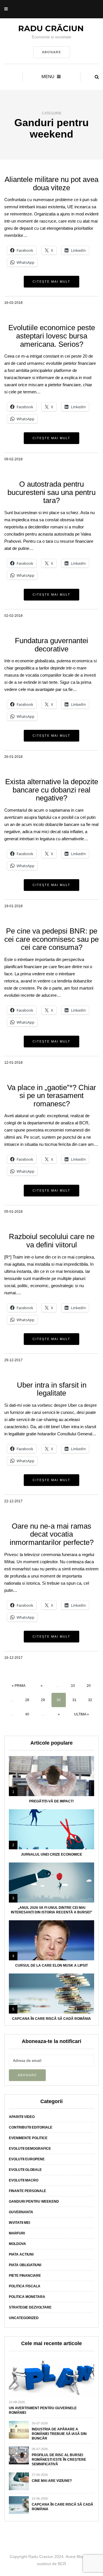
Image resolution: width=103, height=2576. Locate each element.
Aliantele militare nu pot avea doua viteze (51, 184)
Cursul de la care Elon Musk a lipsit (51, 1965)
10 (73, 1686)
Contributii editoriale (31, 2127)
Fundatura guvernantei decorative (51, 645)
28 (27, 1700)
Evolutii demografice (30, 2149)
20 (89, 1686)
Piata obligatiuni (25, 2265)
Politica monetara (27, 2297)
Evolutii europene (27, 2159)
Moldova (17, 2244)
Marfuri (17, 2233)
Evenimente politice (28, 2138)
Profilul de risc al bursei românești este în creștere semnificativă (59, 2460)
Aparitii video (22, 2117)
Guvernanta (21, 2212)
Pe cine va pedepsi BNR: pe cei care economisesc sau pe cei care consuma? (51, 939)
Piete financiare (25, 2276)
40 (27, 1714)
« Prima (19, 1686)
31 (74, 1700)
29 (43, 1700)
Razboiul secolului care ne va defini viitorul (52, 1241)
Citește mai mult (51, 282)
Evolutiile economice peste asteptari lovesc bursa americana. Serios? (52, 336)
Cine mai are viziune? (52, 2481)
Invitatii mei (19, 2223)
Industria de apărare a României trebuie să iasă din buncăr (59, 2434)
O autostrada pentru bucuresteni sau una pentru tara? (51, 492)
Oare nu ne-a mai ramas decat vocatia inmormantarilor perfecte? (52, 1534)
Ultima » (82, 1714)
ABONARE (52, 52)
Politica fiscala (25, 2286)
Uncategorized (24, 2318)
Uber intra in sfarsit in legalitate (52, 1389)
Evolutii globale (25, 2170)
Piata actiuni (21, 2254)
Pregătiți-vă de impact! (51, 1801)
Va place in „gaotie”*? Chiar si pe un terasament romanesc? (52, 1096)
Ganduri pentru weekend (34, 2202)
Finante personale (27, 2191)
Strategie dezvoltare (30, 2307)
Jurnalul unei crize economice (51, 1854)
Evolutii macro (24, 2180)
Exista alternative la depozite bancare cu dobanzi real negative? (52, 790)
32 (90, 1700)
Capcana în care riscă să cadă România (51, 2019)
